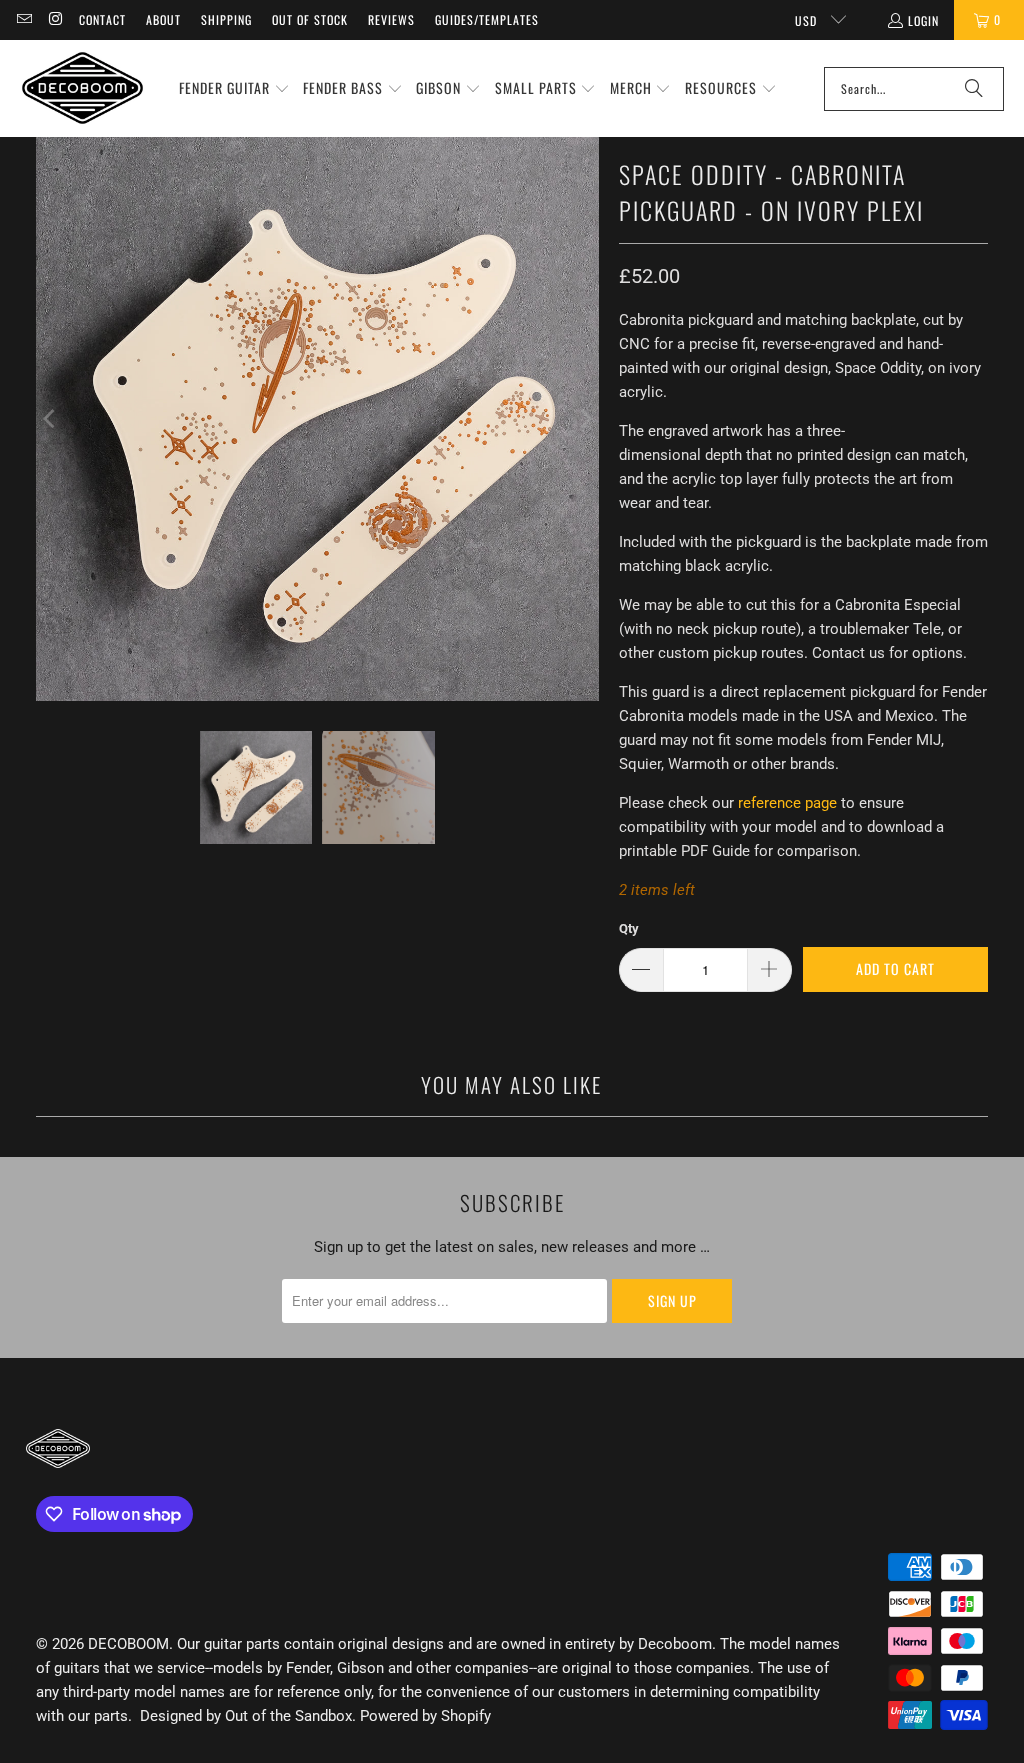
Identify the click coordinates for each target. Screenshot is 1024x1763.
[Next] (584, 419)
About (163, 19)
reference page (787, 803)
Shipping (226, 19)
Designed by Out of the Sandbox (246, 1716)
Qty (629, 928)
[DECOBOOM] (82, 88)
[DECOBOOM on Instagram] (54, 19)
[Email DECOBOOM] (23, 19)
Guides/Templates (487, 19)
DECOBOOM (128, 1644)
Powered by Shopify (425, 1716)
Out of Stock (310, 19)
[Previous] (51, 419)
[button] (234, 89)
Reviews (391, 19)
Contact (102, 19)
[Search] (974, 89)
